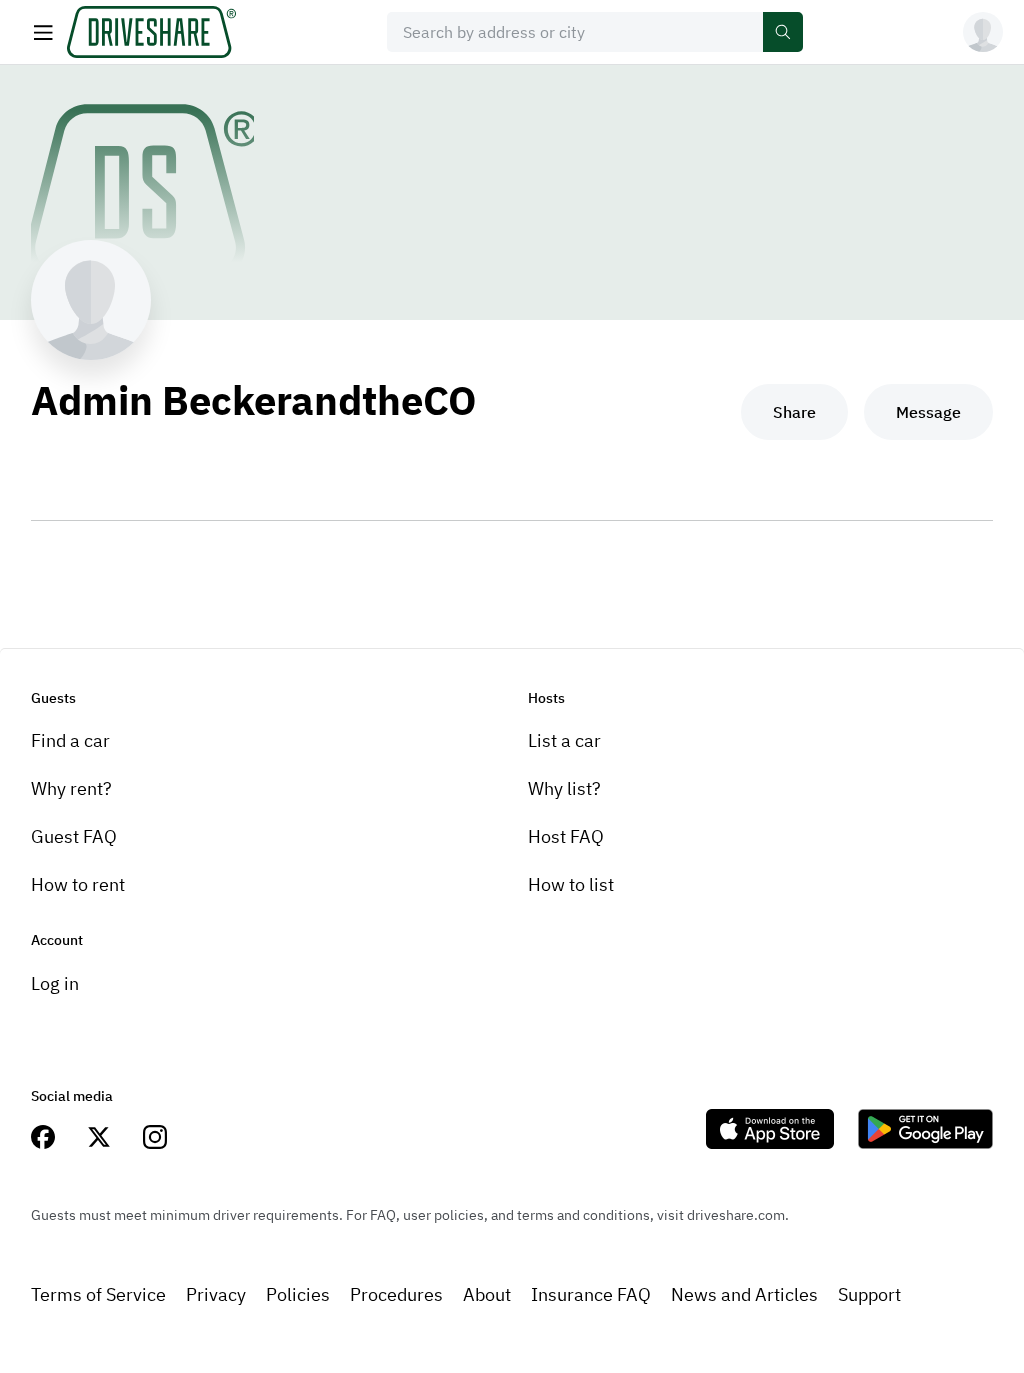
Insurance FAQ (591, 1294)
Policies (298, 1294)
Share (794, 412)
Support (869, 1294)
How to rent (78, 884)
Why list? (564, 788)
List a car (564, 740)
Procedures (396, 1294)
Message (928, 412)
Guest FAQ (74, 836)
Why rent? (71, 788)
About (487, 1294)
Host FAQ (566, 836)
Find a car (70, 740)
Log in (55, 983)
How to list (571, 884)
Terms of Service (98, 1294)
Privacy (216, 1294)
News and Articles (744, 1294)
